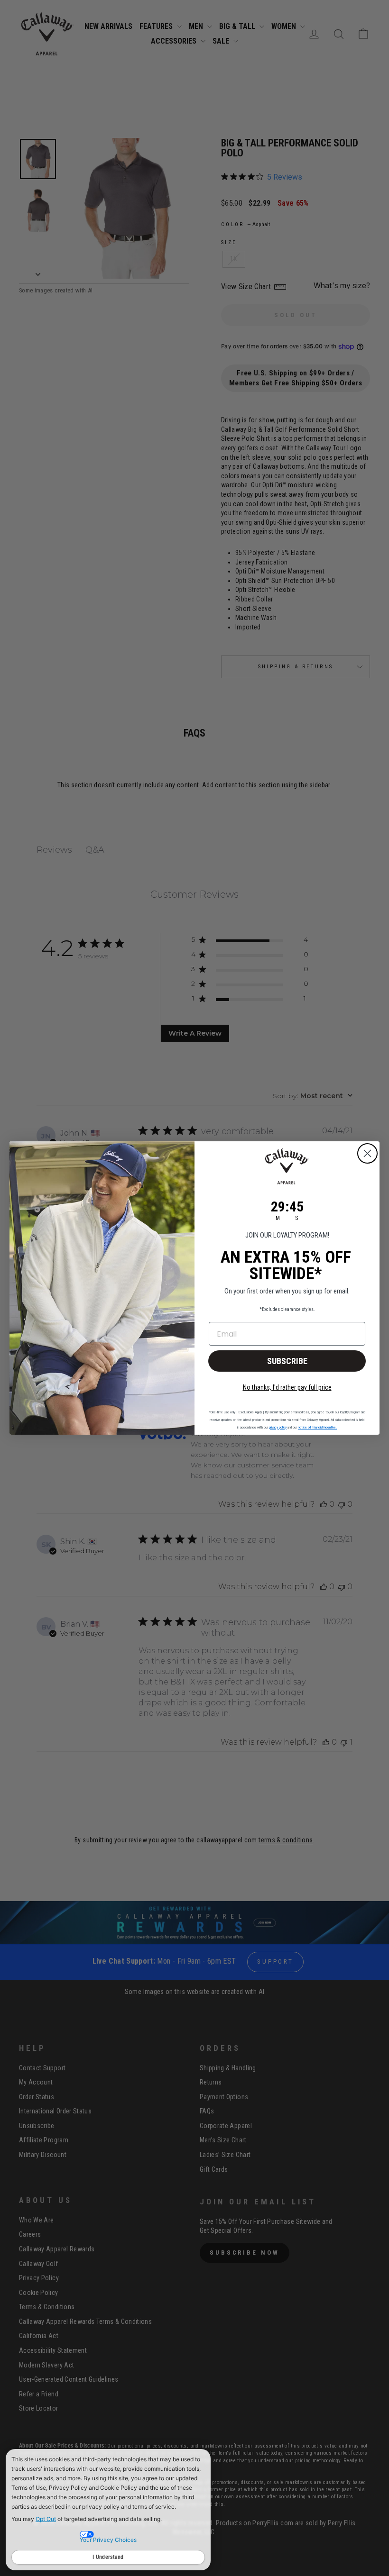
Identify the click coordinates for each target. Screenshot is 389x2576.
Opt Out (46, 2519)
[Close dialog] (367, 1153)
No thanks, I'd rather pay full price (287, 1387)
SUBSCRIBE (287, 1361)
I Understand (108, 2557)
